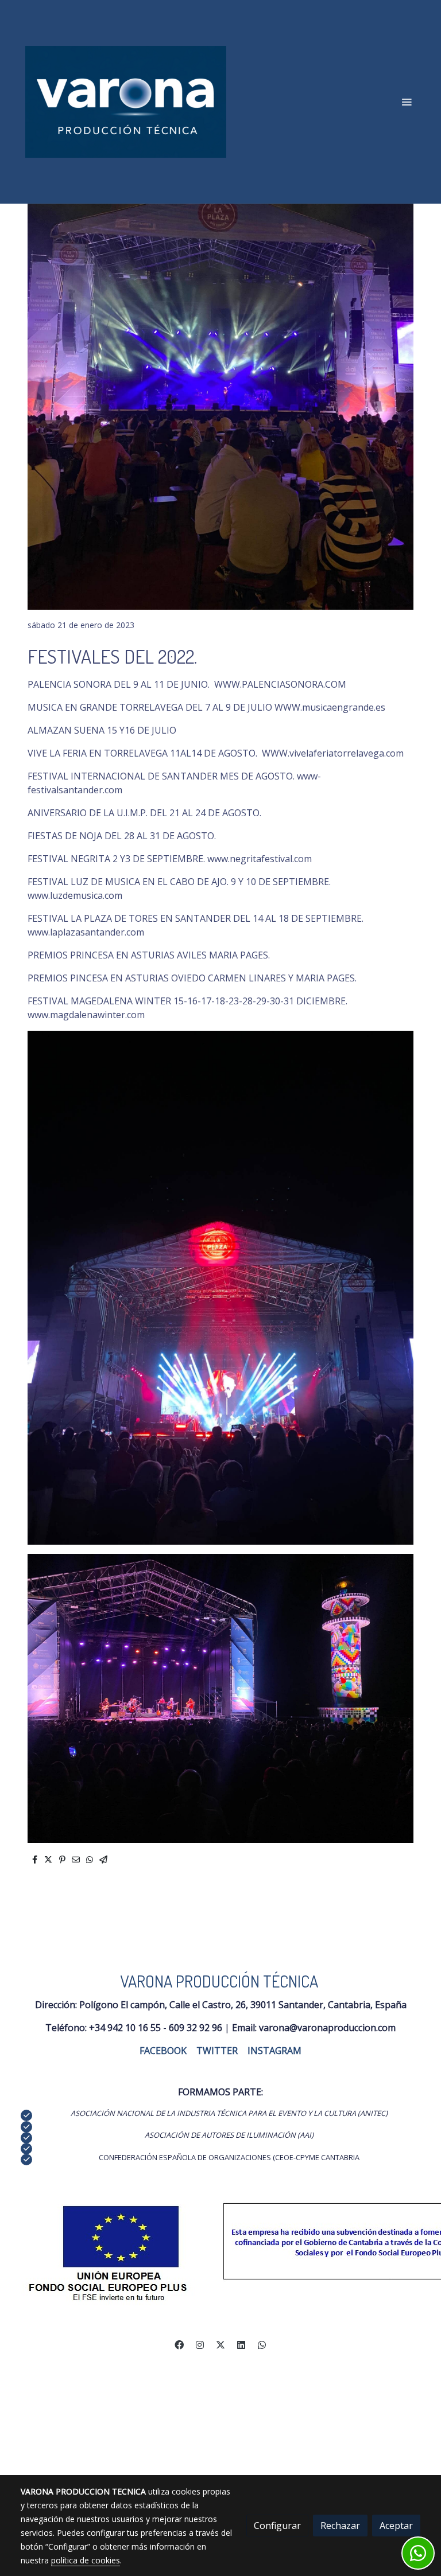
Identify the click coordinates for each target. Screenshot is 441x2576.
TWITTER (217, 2051)
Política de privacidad (321, 2367)
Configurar (277, 2526)
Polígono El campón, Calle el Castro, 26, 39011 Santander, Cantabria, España (243, 2005)
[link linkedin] (241, 2344)
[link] (126, 102)
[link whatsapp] (262, 2344)
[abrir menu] (407, 102)
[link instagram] (200, 2344)
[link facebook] (179, 2344)
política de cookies (86, 2560)
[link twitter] (220, 2344)
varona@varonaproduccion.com (327, 2028)
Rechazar (340, 2526)
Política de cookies (162, 2367)
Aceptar (396, 2526)
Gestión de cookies (239, 2367)
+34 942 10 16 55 (125, 2028)
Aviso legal (101, 2367)
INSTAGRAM (274, 2051)
